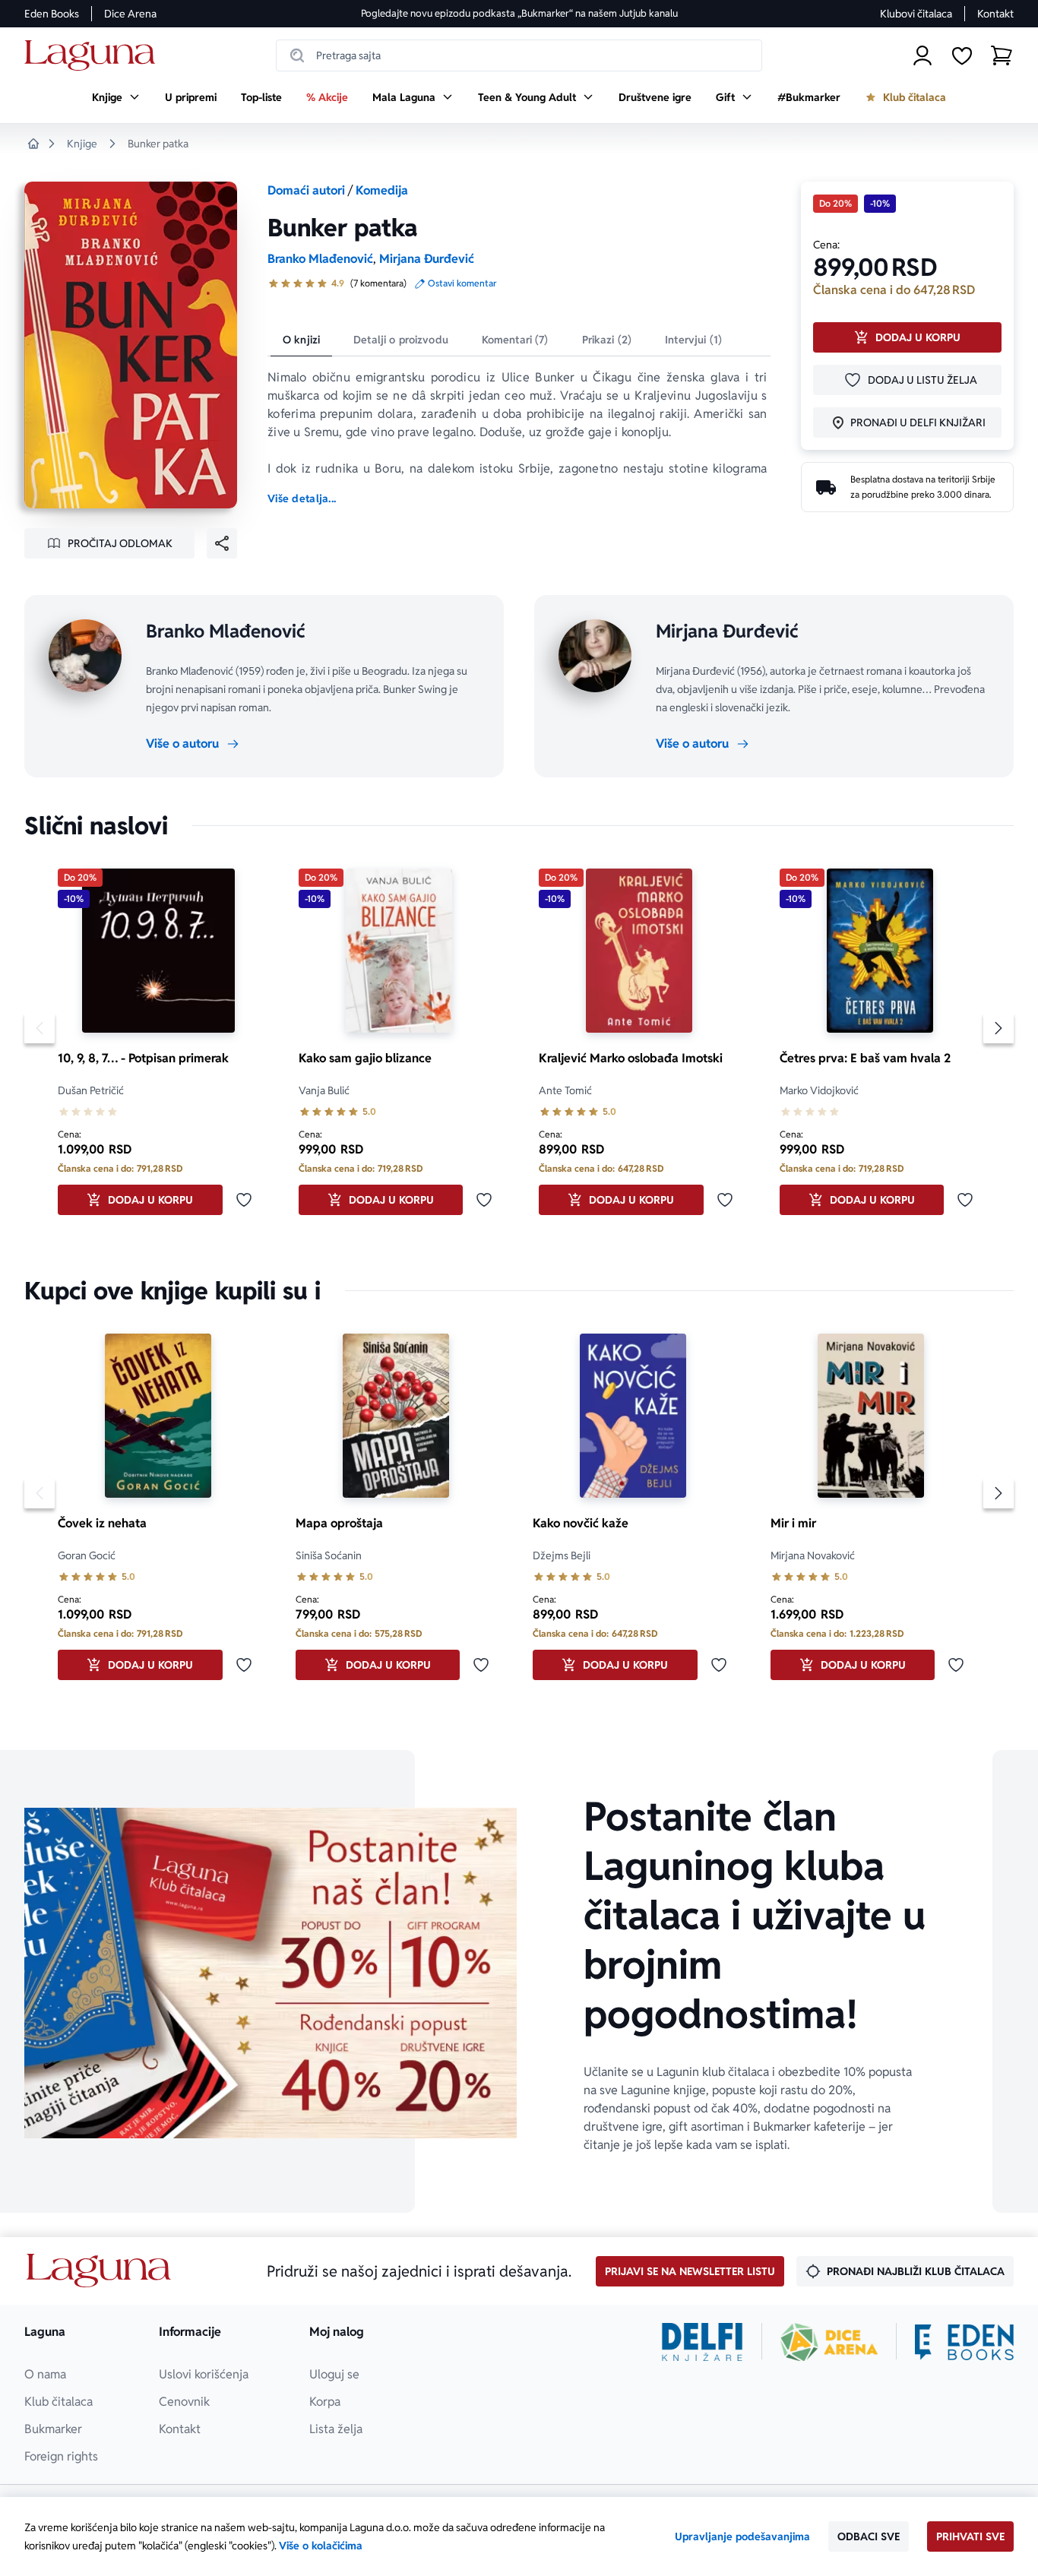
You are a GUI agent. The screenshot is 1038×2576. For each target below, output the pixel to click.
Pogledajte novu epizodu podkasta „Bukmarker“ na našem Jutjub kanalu (519, 13)
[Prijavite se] (922, 55)
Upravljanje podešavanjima (742, 2536)
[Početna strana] (94, 56)
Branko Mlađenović (320, 259)
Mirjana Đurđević (427, 259)
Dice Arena (130, 14)
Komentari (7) (515, 340)
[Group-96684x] (964, 2342)
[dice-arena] (829, 2342)
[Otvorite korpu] (1002, 55)
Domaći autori (306, 190)
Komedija (382, 190)
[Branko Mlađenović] (85, 656)
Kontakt (995, 14)
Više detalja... (302, 498)
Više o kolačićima (321, 2546)
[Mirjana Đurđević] (595, 656)
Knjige (82, 144)
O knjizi (301, 340)
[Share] (222, 543)
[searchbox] (519, 55)
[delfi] (703, 2342)
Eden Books (52, 14)
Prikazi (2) (607, 340)
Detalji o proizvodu (401, 340)
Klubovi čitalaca (916, 14)
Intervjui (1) (693, 340)
